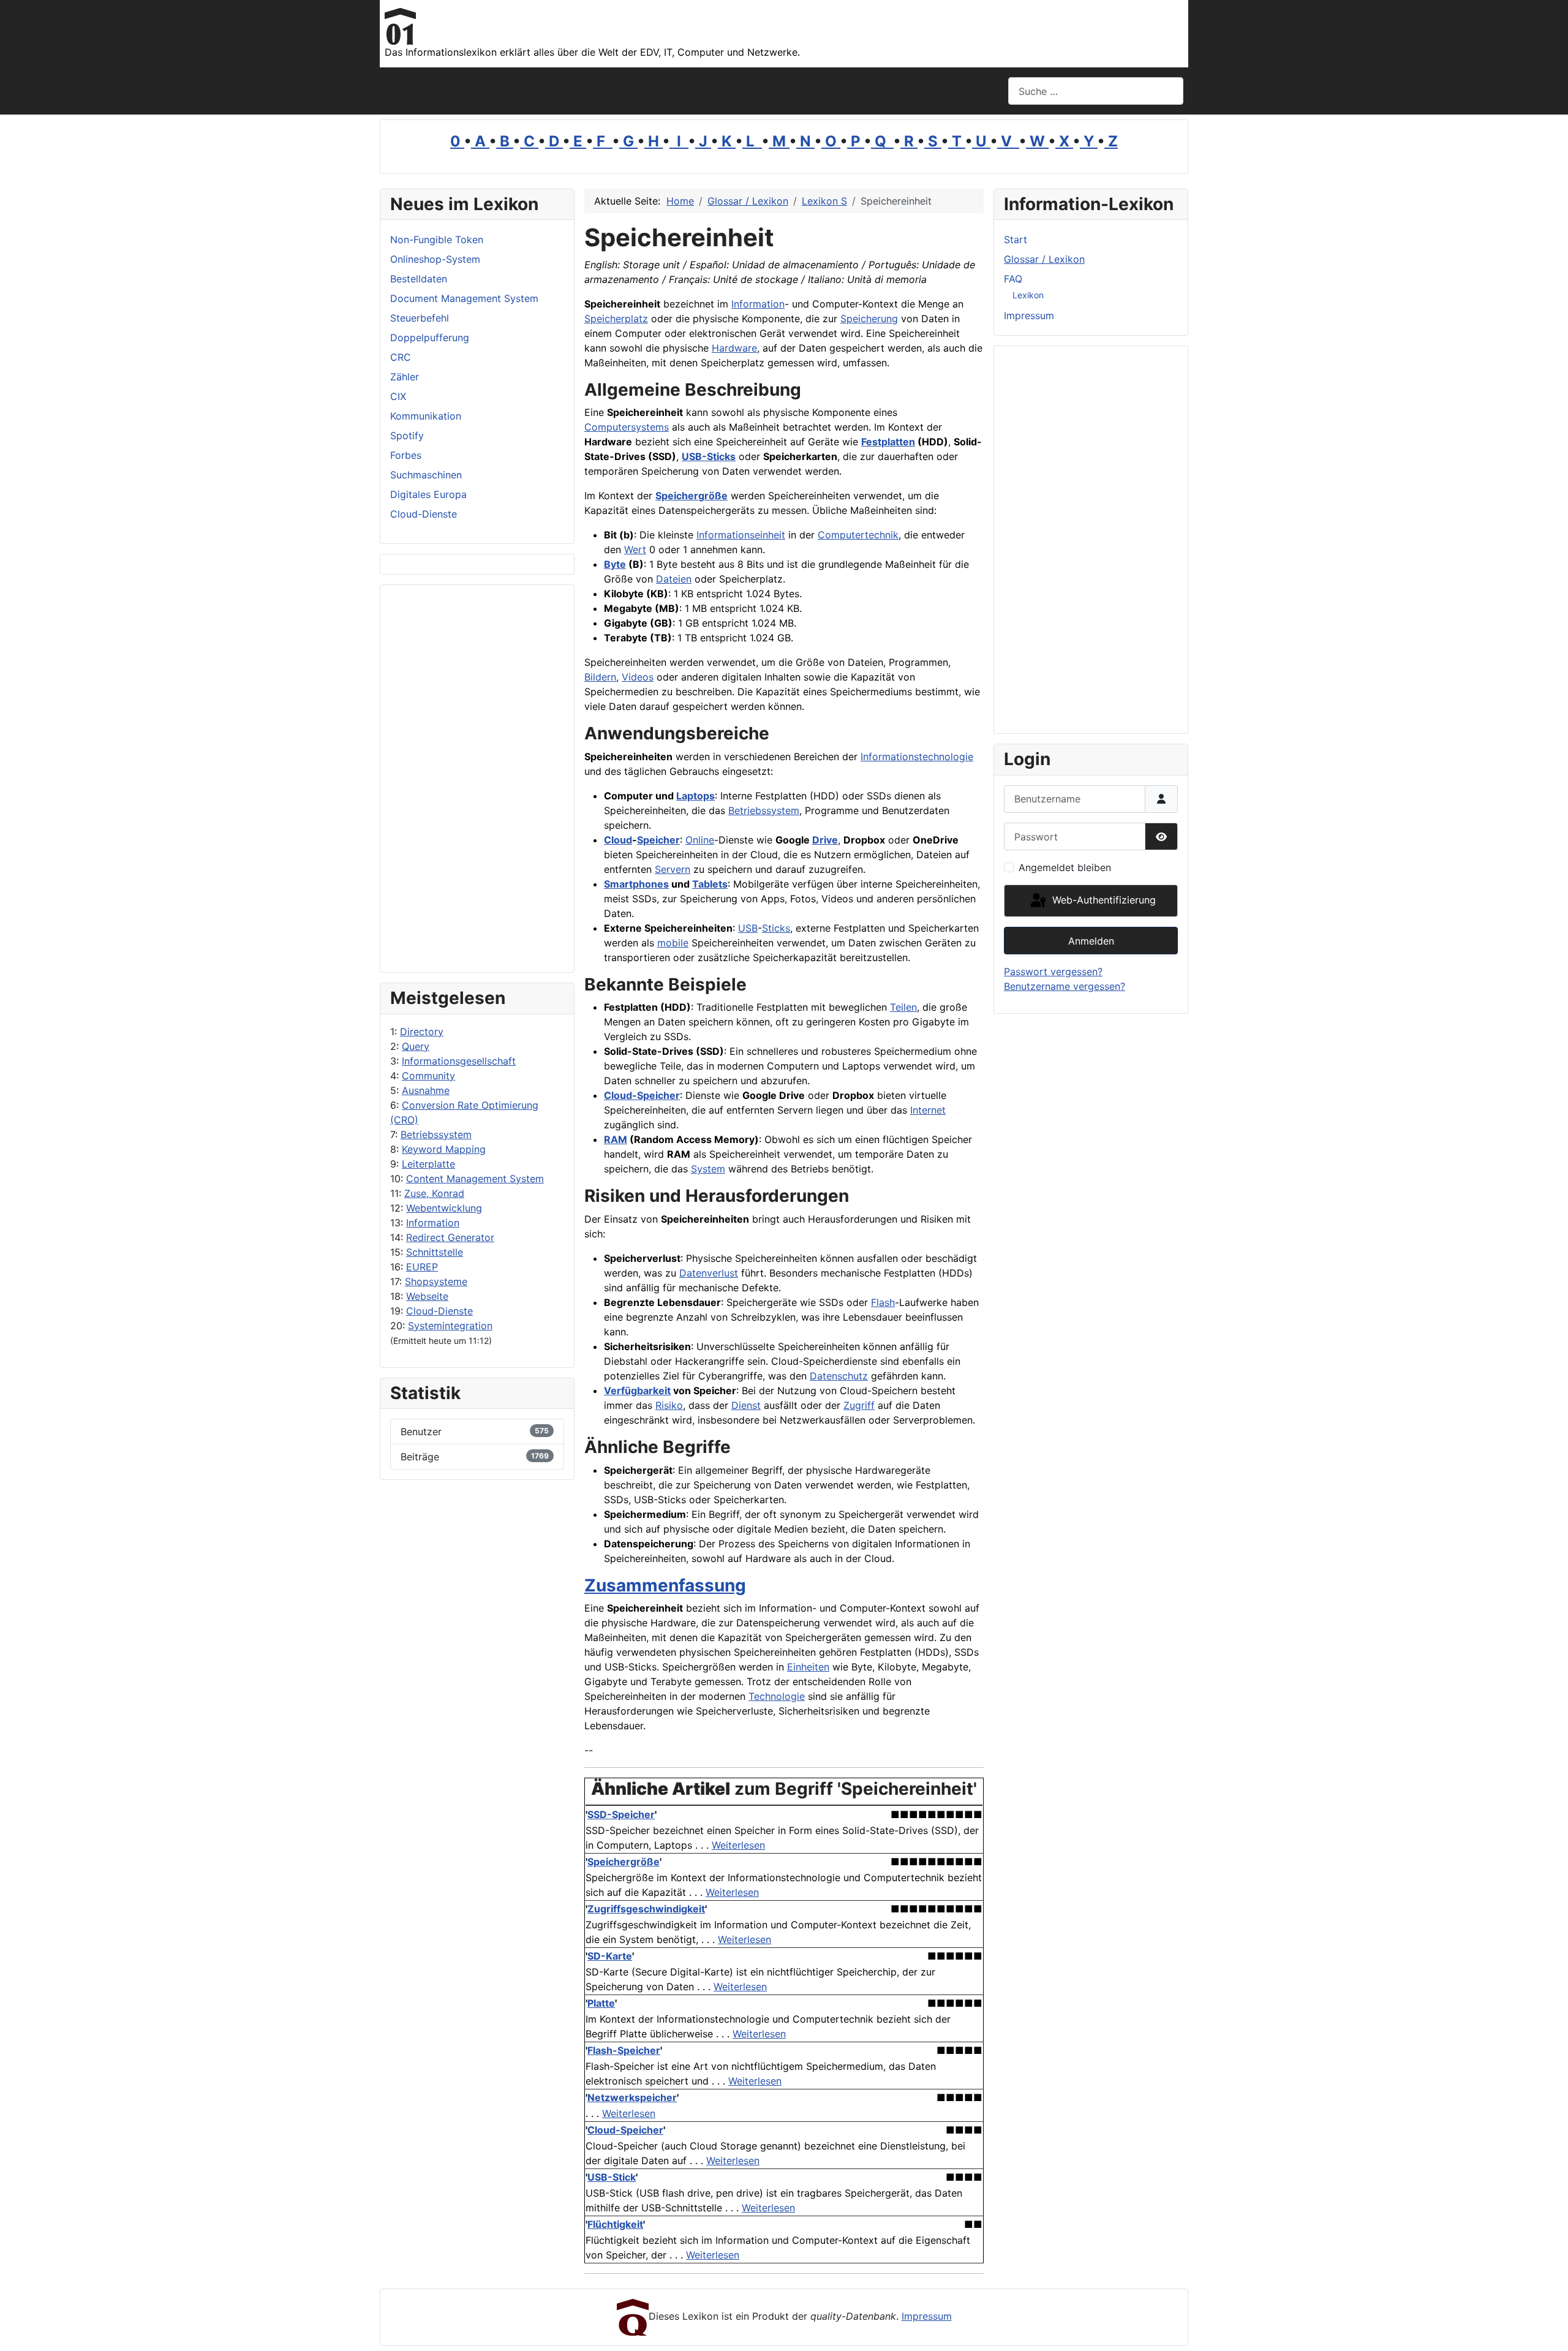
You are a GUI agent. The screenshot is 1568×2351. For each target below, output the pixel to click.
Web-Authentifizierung (1102, 900)
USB (748, 928)
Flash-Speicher (624, 2050)
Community (428, 1076)
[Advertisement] (477, 779)
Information (433, 1223)
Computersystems (627, 427)
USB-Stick (612, 2177)
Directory (422, 1032)
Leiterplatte (428, 1164)
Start (1016, 240)
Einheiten (808, 1667)
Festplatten (888, 442)
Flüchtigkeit (615, 2224)
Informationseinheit (741, 535)
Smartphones (636, 884)
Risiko (669, 1405)
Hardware (734, 348)
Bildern (600, 677)
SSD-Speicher (621, 1814)
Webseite (427, 1296)
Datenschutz (839, 1376)
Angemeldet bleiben (1065, 867)
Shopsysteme (436, 1281)
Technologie (777, 1696)
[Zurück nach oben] (1547, 2328)
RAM (616, 1139)
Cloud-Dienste (439, 1311)
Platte (601, 2003)
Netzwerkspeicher (632, 2097)
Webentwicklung (444, 1208)
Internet (928, 1110)
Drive (825, 840)
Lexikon (1028, 295)
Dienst (746, 1405)
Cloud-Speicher (642, 1095)
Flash (883, 1302)
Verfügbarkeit (637, 1391)
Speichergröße (692, 496)
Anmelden (1091, 941)
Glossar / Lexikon (1044, 259)
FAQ (1013, 279)
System (708, 1169)
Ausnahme (426, 1090)
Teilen (903, 1007)
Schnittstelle (435, 1252)
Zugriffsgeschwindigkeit (646, 1909)
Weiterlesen (738, 1845)
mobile (673, 943)
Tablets (710, 884)
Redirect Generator (450, 1237)
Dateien (674, 579)
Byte (615, 564)
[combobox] (1096, 91)
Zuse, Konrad (434, 1193)
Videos (638, 677)
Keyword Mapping (444, 1149)
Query (416, 1046)
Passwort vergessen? (1053, 972)
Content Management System (475, 1179)
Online (700, 840)
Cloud (618, 840)
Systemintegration (450, 1326)
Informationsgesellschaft (459, 1061)
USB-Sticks (709, 456)
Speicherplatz (616, 319)
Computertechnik (858, 535)
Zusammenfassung (665, 1585)
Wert (635, 549)
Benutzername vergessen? (1065, 986)
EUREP (422, 1267)
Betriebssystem (436, 1134)
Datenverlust (709, 1273)
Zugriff (859, 1405)
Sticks (776, 928)
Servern (673, 869)
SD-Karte (610, 1956)
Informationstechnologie (917, 757)
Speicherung (869, 319)
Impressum (1029, 315)
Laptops (695, 796)
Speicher (658, 840)
